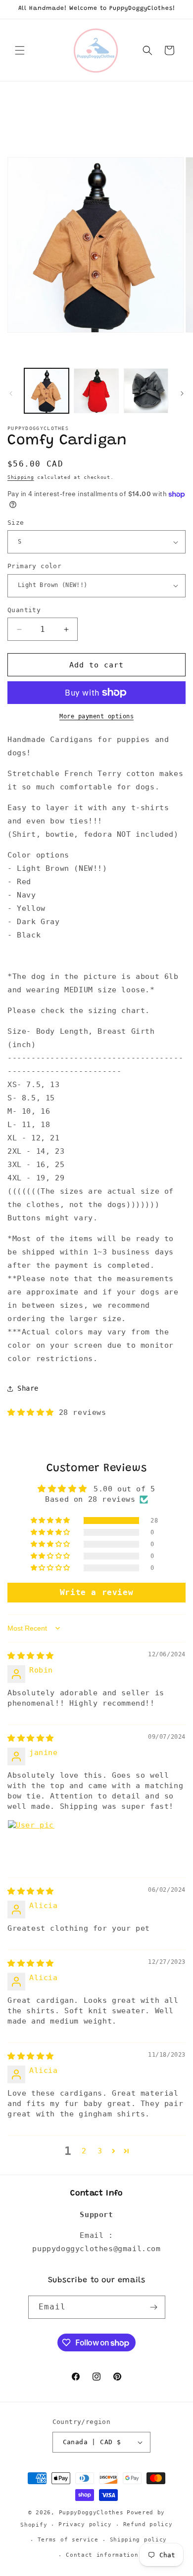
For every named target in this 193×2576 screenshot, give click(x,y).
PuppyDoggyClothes (91, 2513)
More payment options (96, 716)
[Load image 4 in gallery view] (146, 390)
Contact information (102, 2555)
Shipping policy (139, 2540)
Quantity (24, 610)
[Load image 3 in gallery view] (96, 390)
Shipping (21, 477)
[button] (20, 50)
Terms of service (68, 2540)
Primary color (34, 566)
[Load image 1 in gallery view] (47, 390)
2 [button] (84, 2151)
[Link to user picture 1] (31, 1843)
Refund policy (148, 2524)
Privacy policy (85, 2524)
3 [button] (100, 2151)
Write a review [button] (96, 1592)
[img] (31, 1656)
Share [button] (28, 1388)
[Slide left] (11, 393)
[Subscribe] (154, 2307)
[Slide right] (182, 393)
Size (16, 523)
